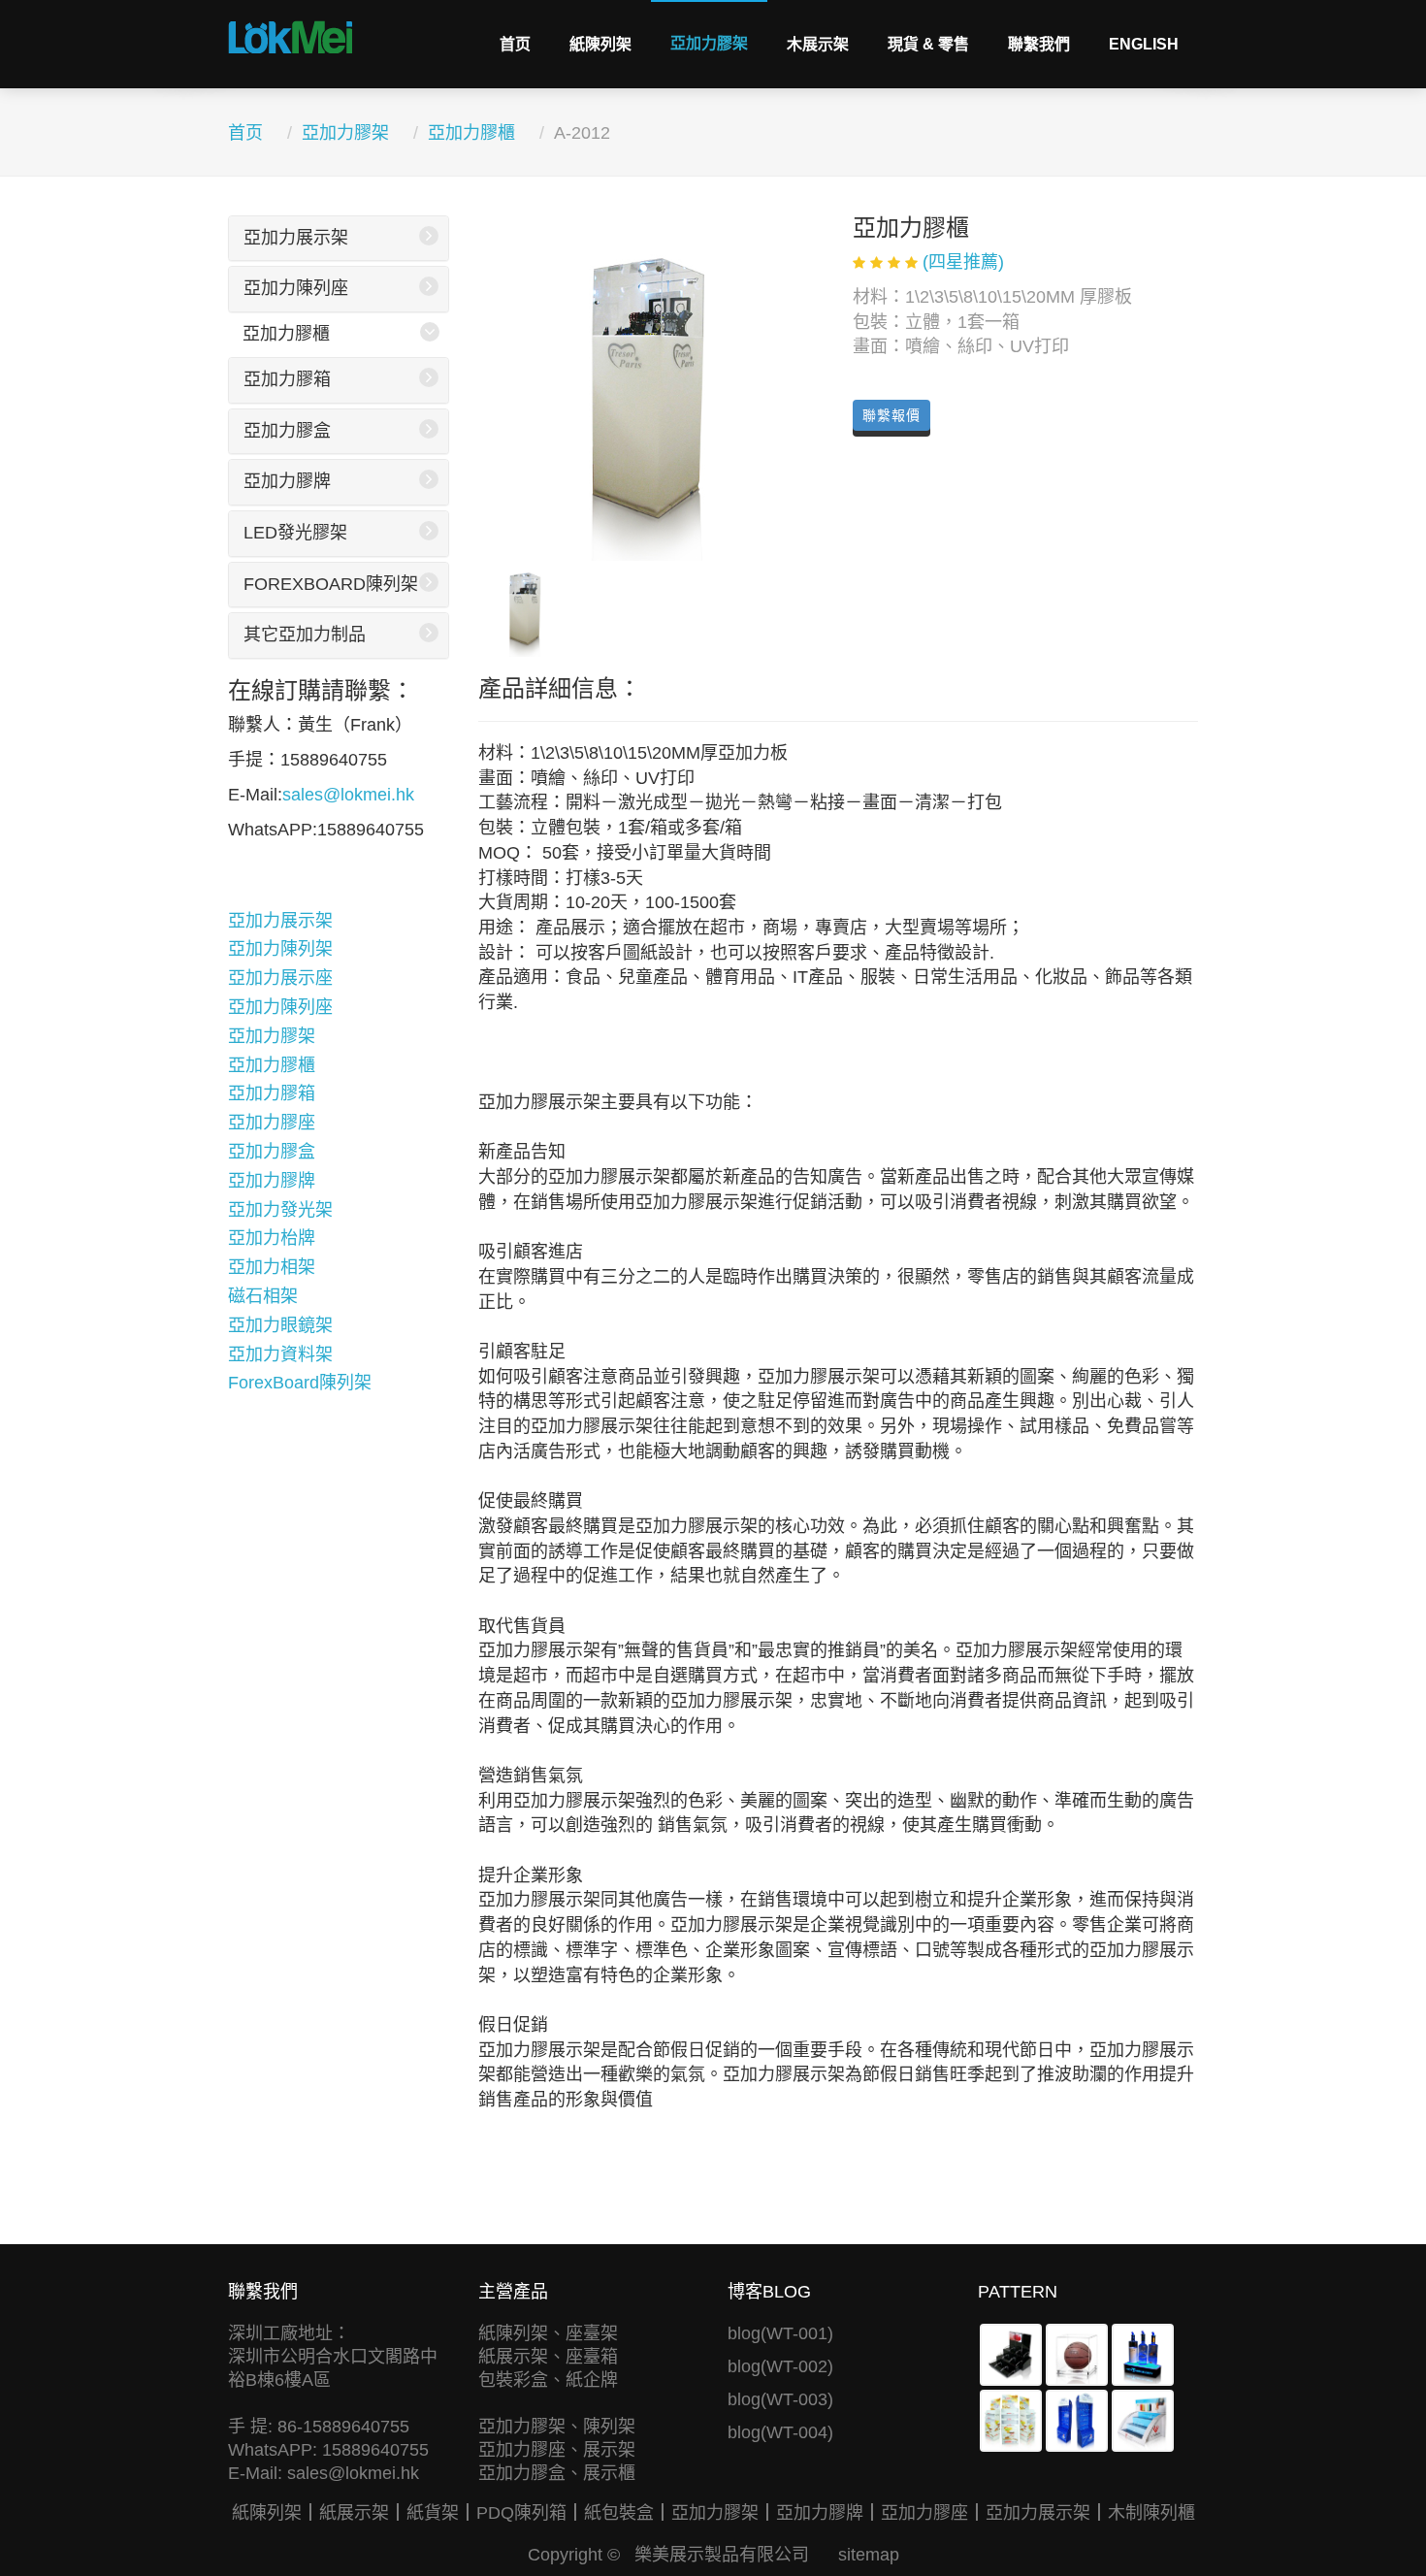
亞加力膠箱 (287, 379)
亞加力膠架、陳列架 (557, 2427)
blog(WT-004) (780, 2432)
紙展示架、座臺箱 (548, 2357)
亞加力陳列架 (280, 949)
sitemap (869, 2555)
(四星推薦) (963, 262)
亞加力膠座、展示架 (557, 2450)
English (1144, 44)
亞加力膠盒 (287, 431)
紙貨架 (433, 2513)
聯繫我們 (1039, 44)
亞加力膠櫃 (471, 133)
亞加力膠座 (272, 1123)
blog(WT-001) (780, 2333)
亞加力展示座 (280, 978)
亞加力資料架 (280, 1354)
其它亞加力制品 (305, 635)
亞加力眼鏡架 (280, 1325)
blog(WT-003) (780, 2399)
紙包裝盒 (619, 2513)
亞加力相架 (272, 1267)
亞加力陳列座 (296, 288)
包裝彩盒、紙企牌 (548, 2380)
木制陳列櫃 (1151, 2513)
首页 (515, 44)
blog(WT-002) (780, 2366)
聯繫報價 (891, 415)
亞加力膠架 (709, 43)
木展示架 (818, 44)
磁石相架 (263, 1296)
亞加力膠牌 (287, 481)
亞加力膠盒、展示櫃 (557, 2473)
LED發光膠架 (295, 533)
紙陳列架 (600, 44)
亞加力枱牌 (272, 1238)
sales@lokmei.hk (348, 795)
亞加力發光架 (280, 1210)
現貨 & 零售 (928, 44)
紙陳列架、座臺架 (548, 2333)
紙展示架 (354, 2513)
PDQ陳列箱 (521, 2513)
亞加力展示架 (296, 238)
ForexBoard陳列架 (331, 584)
